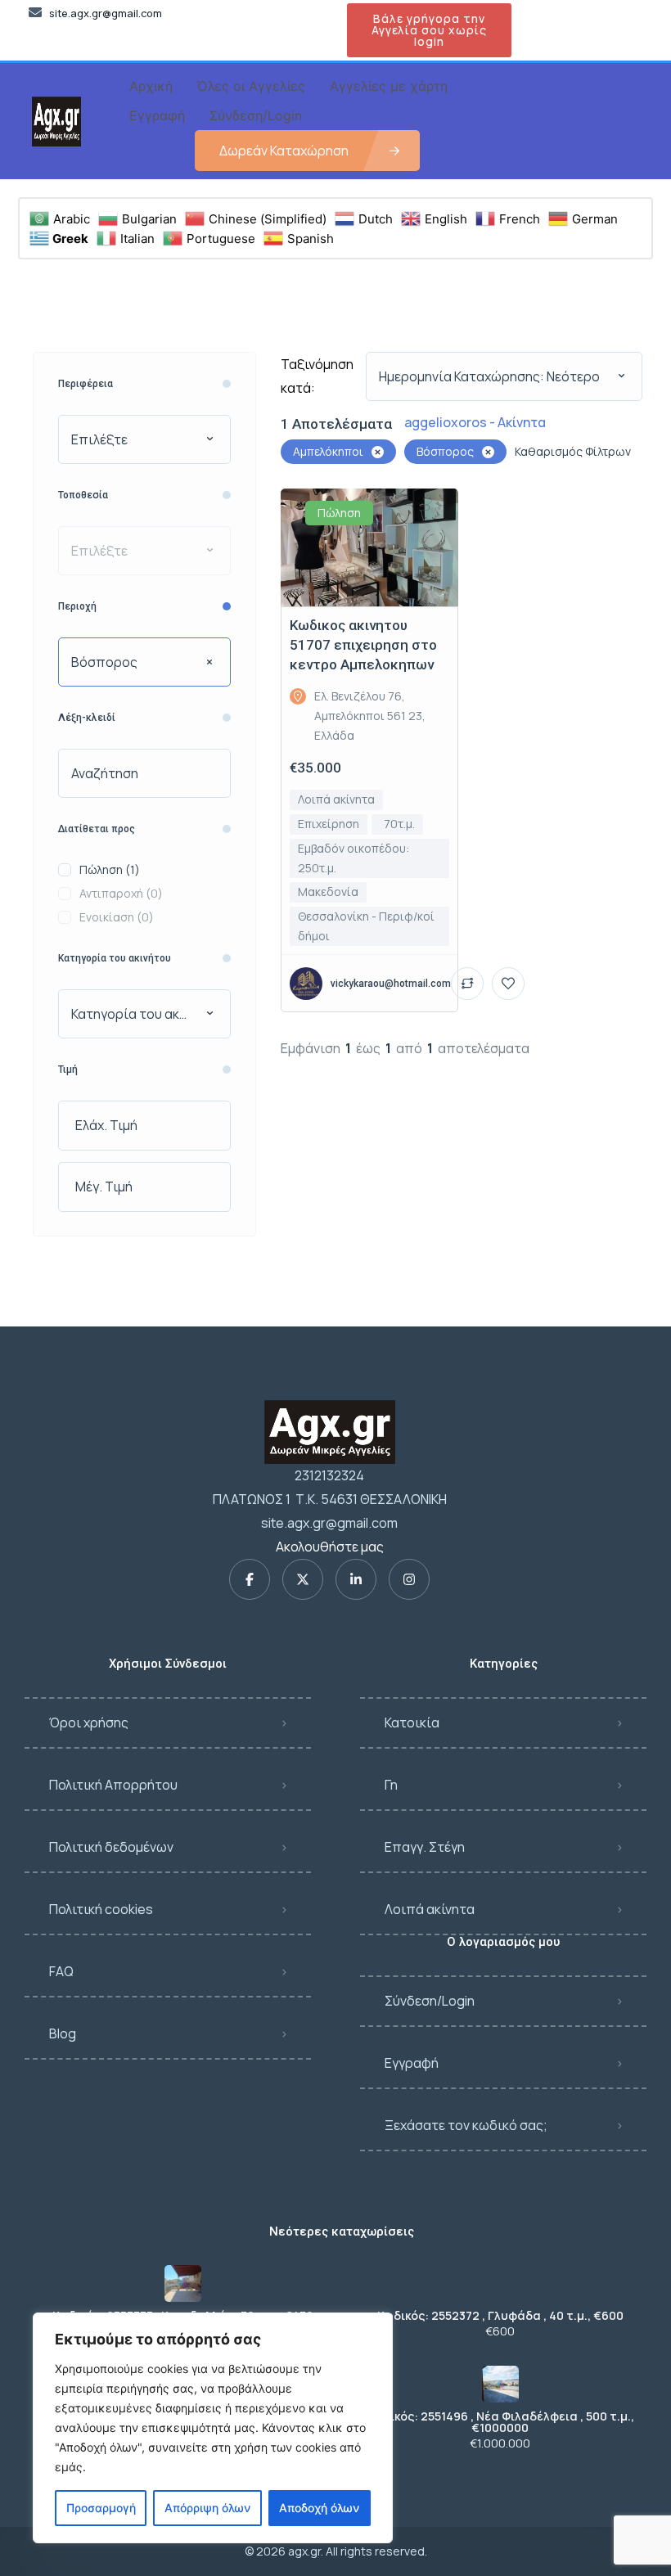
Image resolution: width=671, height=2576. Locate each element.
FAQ (61, 1971)
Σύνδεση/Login (430, 2001)
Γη (391, 1785)
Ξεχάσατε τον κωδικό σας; (466, 2125)
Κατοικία (412, 1723)
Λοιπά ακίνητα (430, 1909)
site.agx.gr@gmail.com (329, 1523)
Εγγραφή (412, 2063)
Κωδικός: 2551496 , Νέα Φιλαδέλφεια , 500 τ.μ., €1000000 (500, 2422)
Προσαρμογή (101, 2508)
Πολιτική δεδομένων (111, 1847)
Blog (63, 2033)
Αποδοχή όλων (319, 2508)
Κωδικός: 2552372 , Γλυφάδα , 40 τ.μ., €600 (500, 2316)
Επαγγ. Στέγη (425, 1847)
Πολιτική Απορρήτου (113, 1785)
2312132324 (329, 1475)
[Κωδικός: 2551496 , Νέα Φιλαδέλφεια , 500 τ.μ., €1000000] (500, 2384)
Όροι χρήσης (89, 1723)
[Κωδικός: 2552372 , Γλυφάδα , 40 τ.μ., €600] (500, 2283)
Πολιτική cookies (101, 1909)
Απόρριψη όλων (207, 2508)
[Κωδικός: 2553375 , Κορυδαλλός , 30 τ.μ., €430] (183, 2283)
